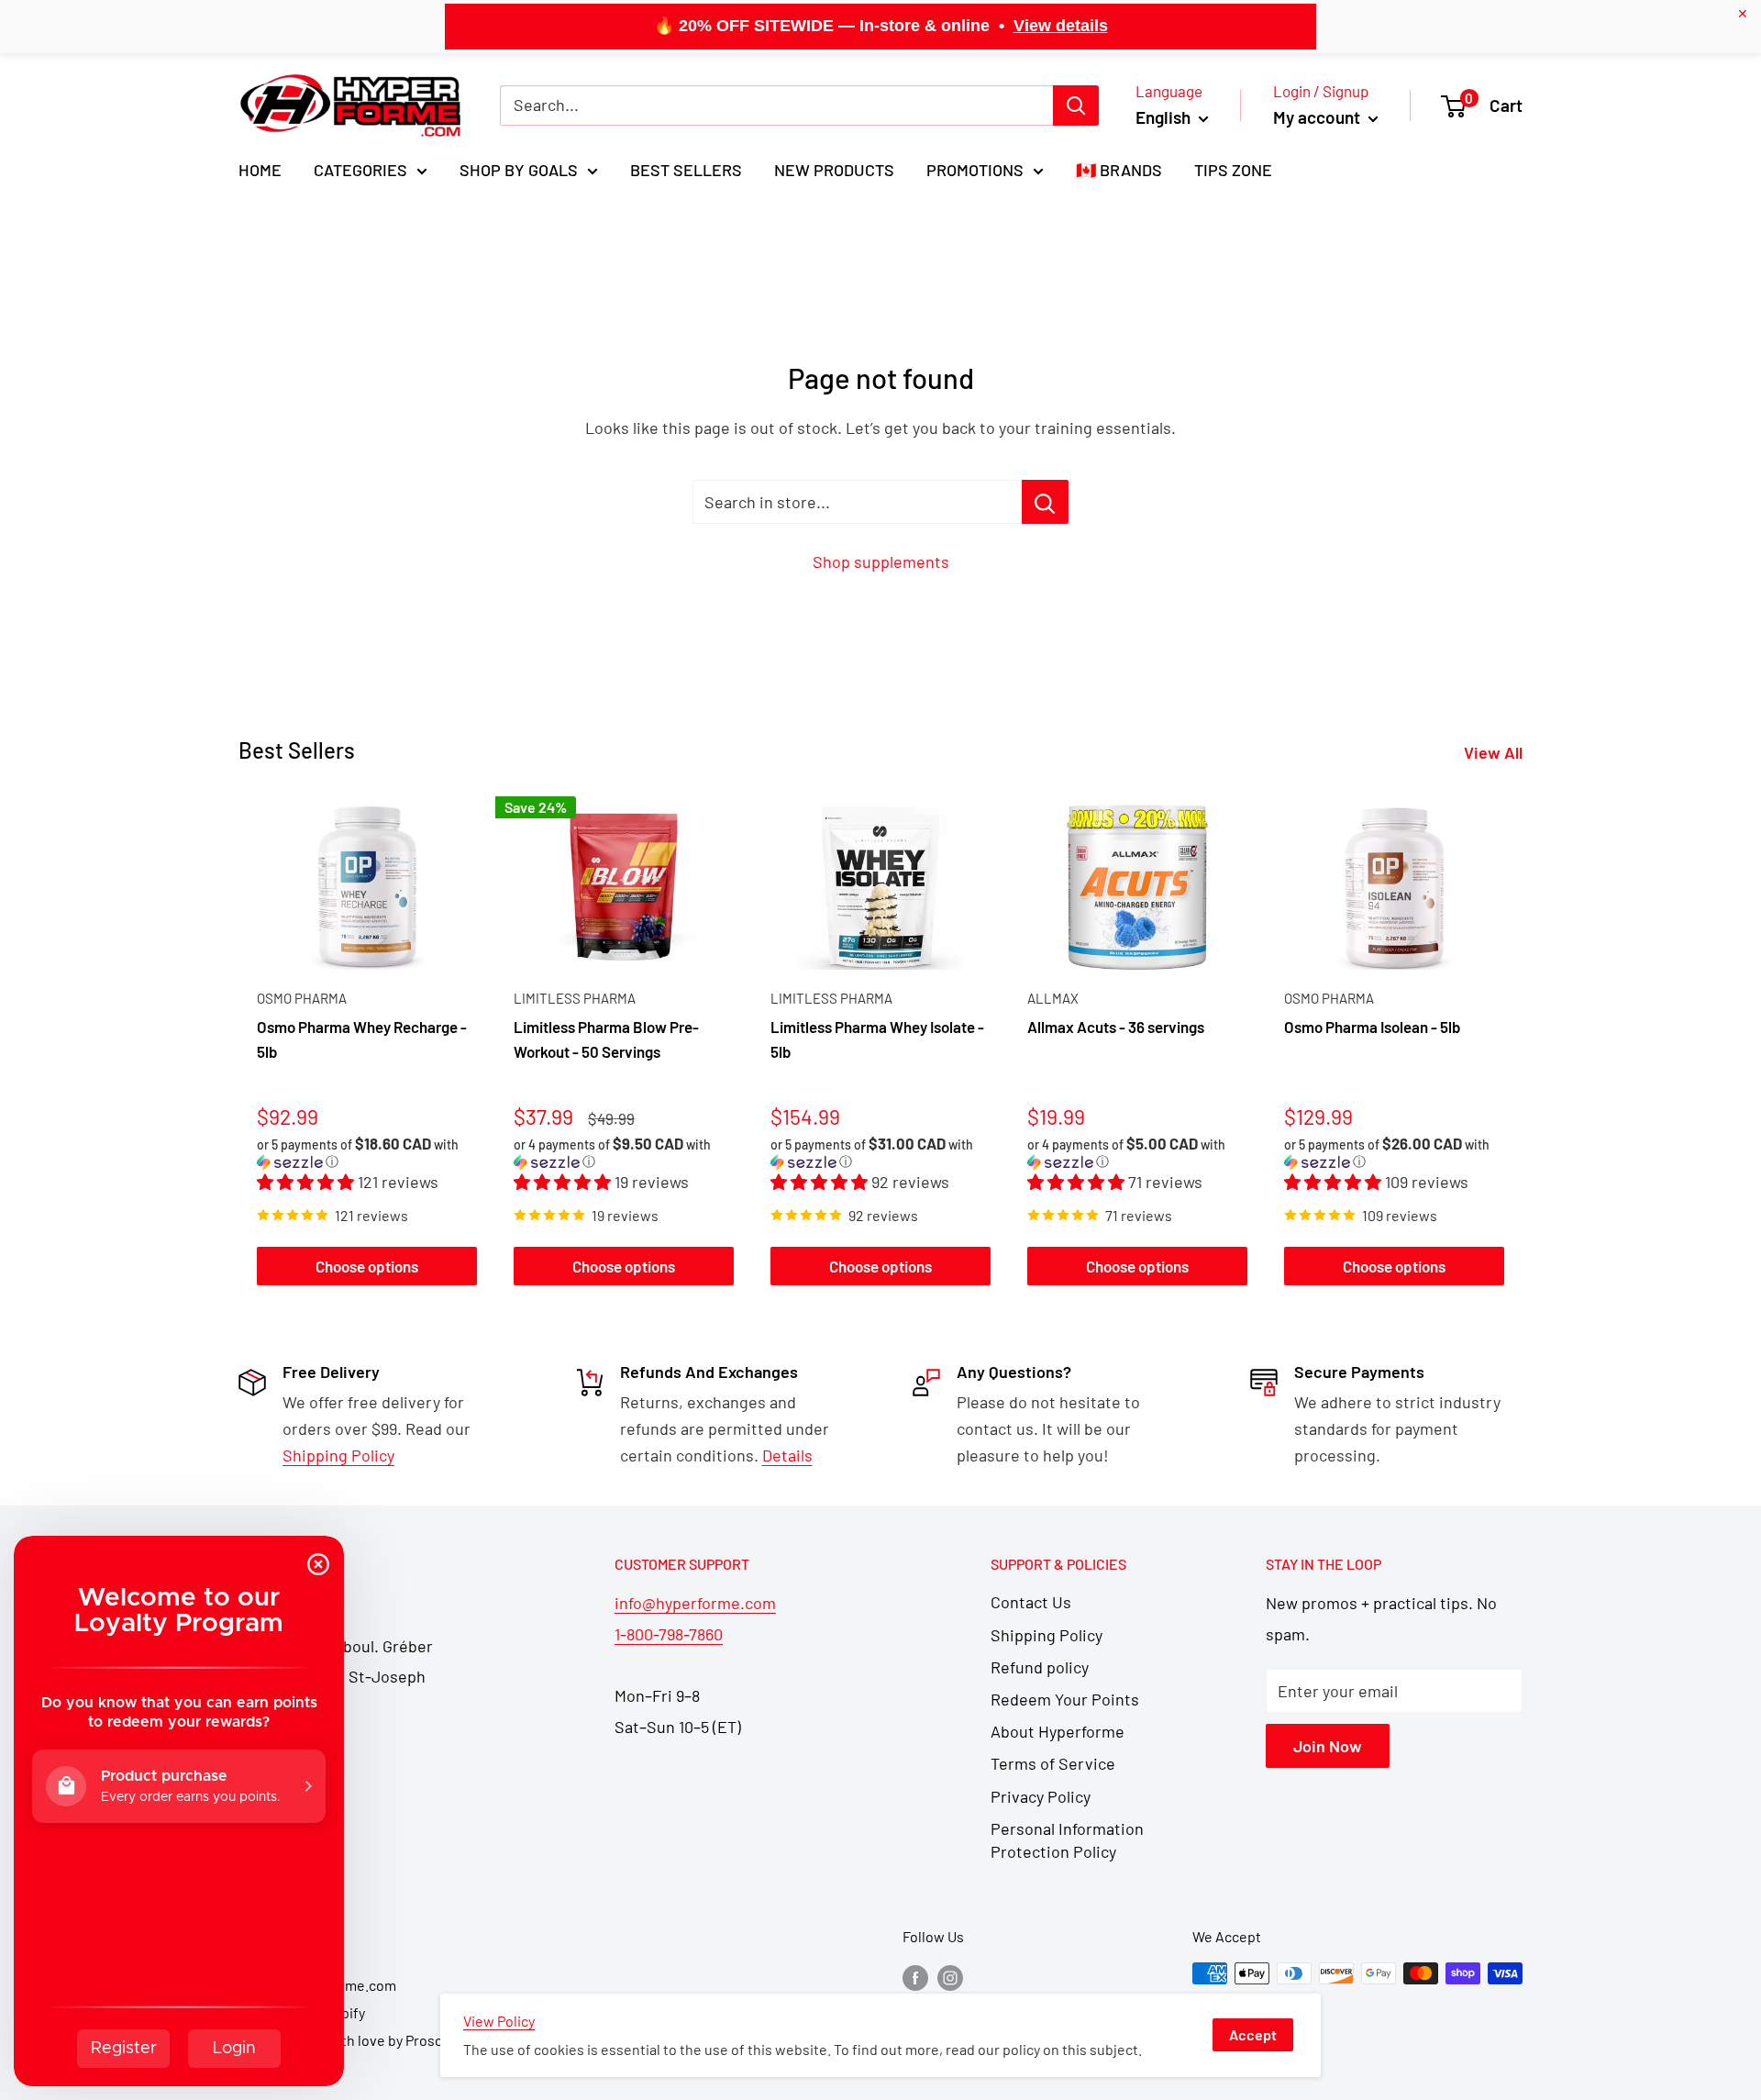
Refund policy (1040, 1667)
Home (260, 170)
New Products (834, 170)
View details (1061, 26)
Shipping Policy (1047, 1635)
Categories (360, 170)
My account (1318, 117)
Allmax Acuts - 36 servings (1116, 1028)
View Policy (499, 2021)
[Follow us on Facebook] (915, 1977)
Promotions (975, 170)
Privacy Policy (1041, 1796)
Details (787, 1455)
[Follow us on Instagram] (950, 1977)
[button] (367, 1153)
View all (1495, 752)
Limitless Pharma (575, 998)
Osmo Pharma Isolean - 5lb (1373, 1028)
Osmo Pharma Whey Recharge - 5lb (362, 1039)
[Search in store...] (1045, 502)
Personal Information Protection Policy (1067, 1840)
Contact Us (1031, 1602)
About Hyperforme (1058, 1731)
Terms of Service (1053, 1763)
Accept (1253, 2034)
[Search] (1076, 106)
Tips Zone (1233, 170)
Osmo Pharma (302, 998)
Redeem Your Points (1065, 1699)
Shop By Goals (519, 170)
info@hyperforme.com (695, 1603)
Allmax (1053, 998)
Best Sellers (686, 170)
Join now (1328, 1746)
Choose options (367, 1266)
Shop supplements (881, 561)
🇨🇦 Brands (1119, 170)
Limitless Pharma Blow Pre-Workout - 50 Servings (606, 1039)
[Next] (1523, 1045)
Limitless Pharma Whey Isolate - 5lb (877, 1039)
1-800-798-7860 (669, 1634)
